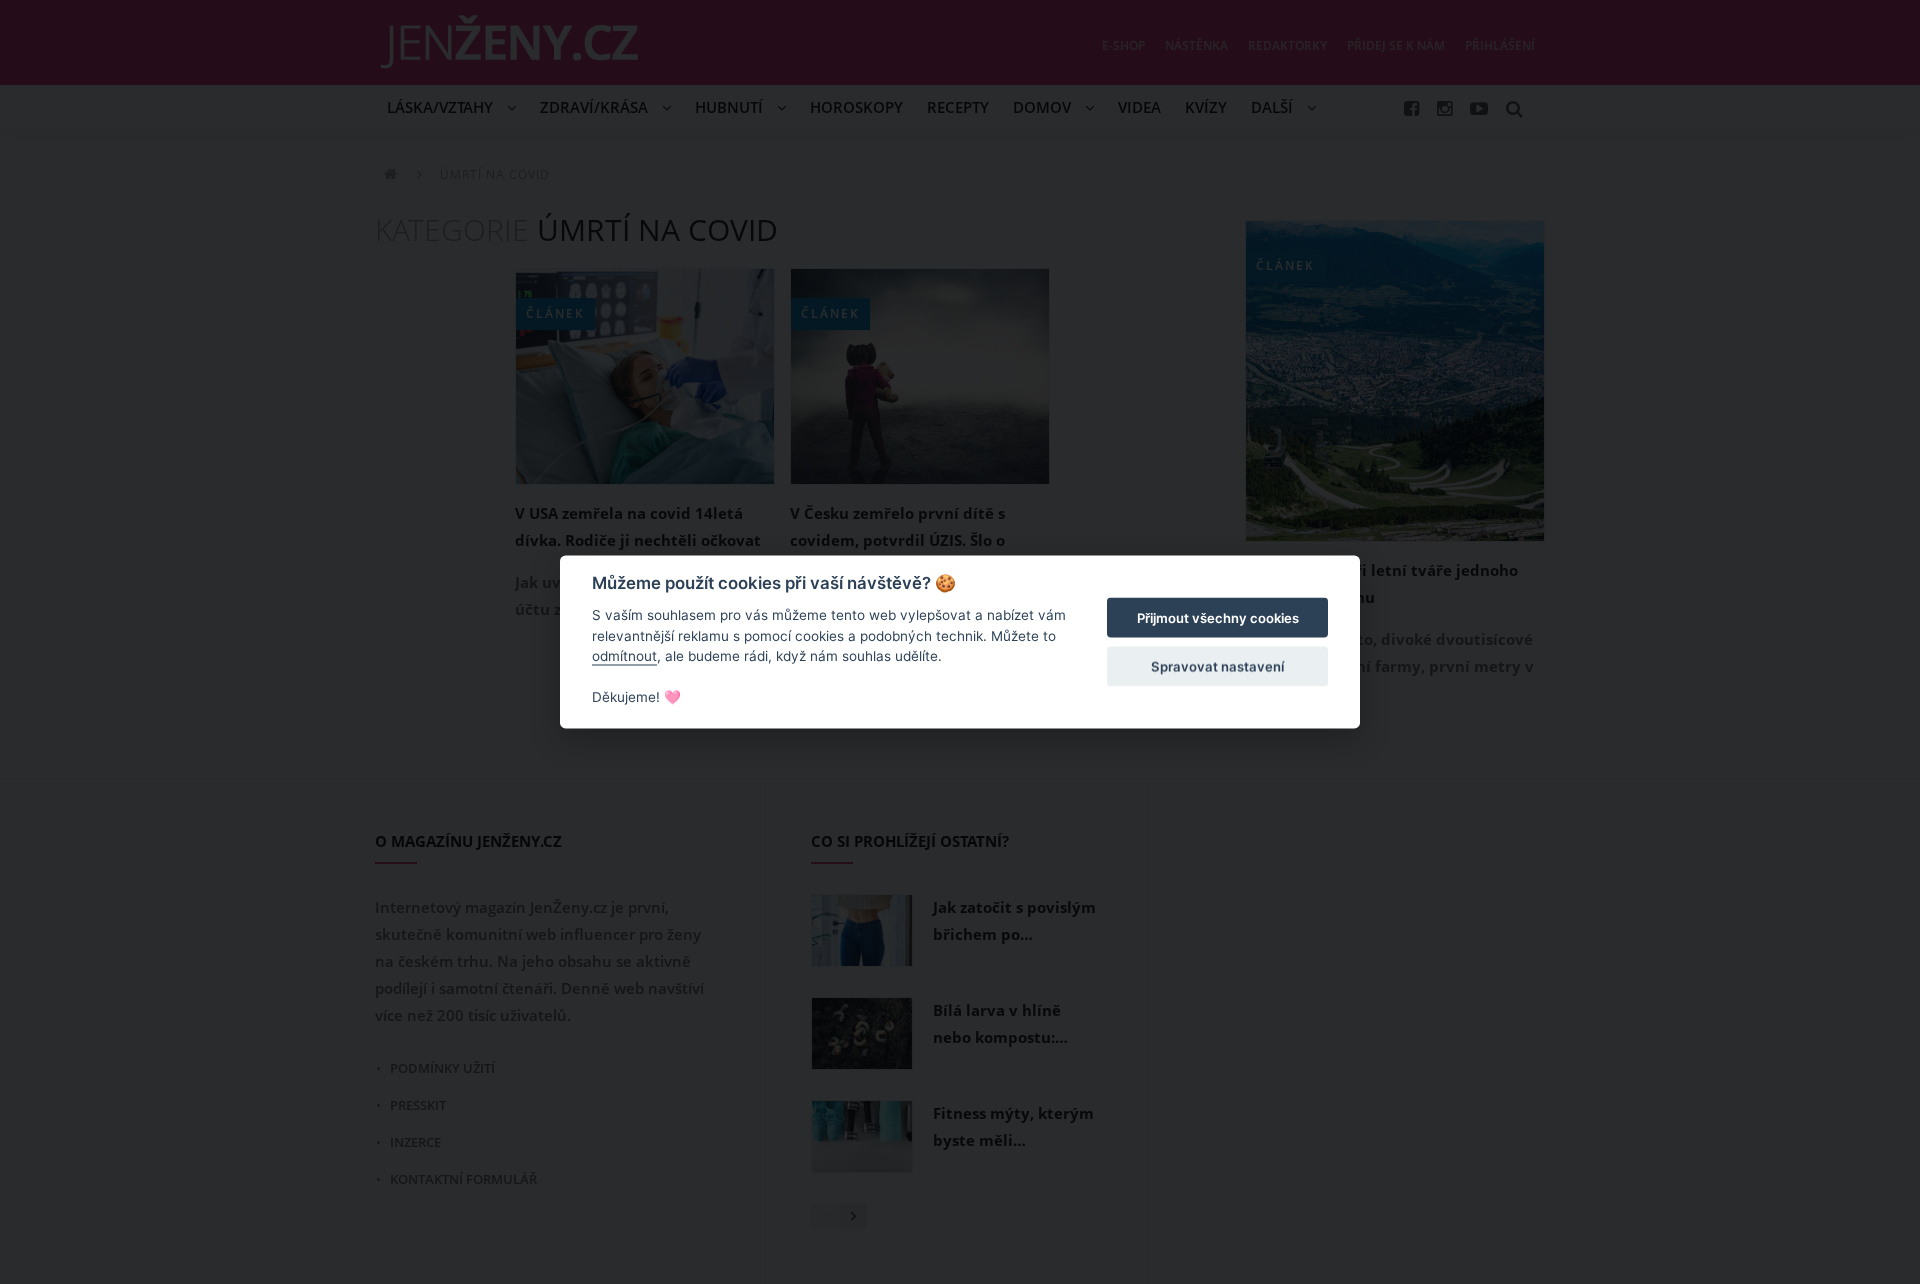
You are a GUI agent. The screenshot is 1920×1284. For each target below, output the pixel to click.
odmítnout (624, 656)
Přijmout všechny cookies (1218, 618)
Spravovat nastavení (1217, 666)
